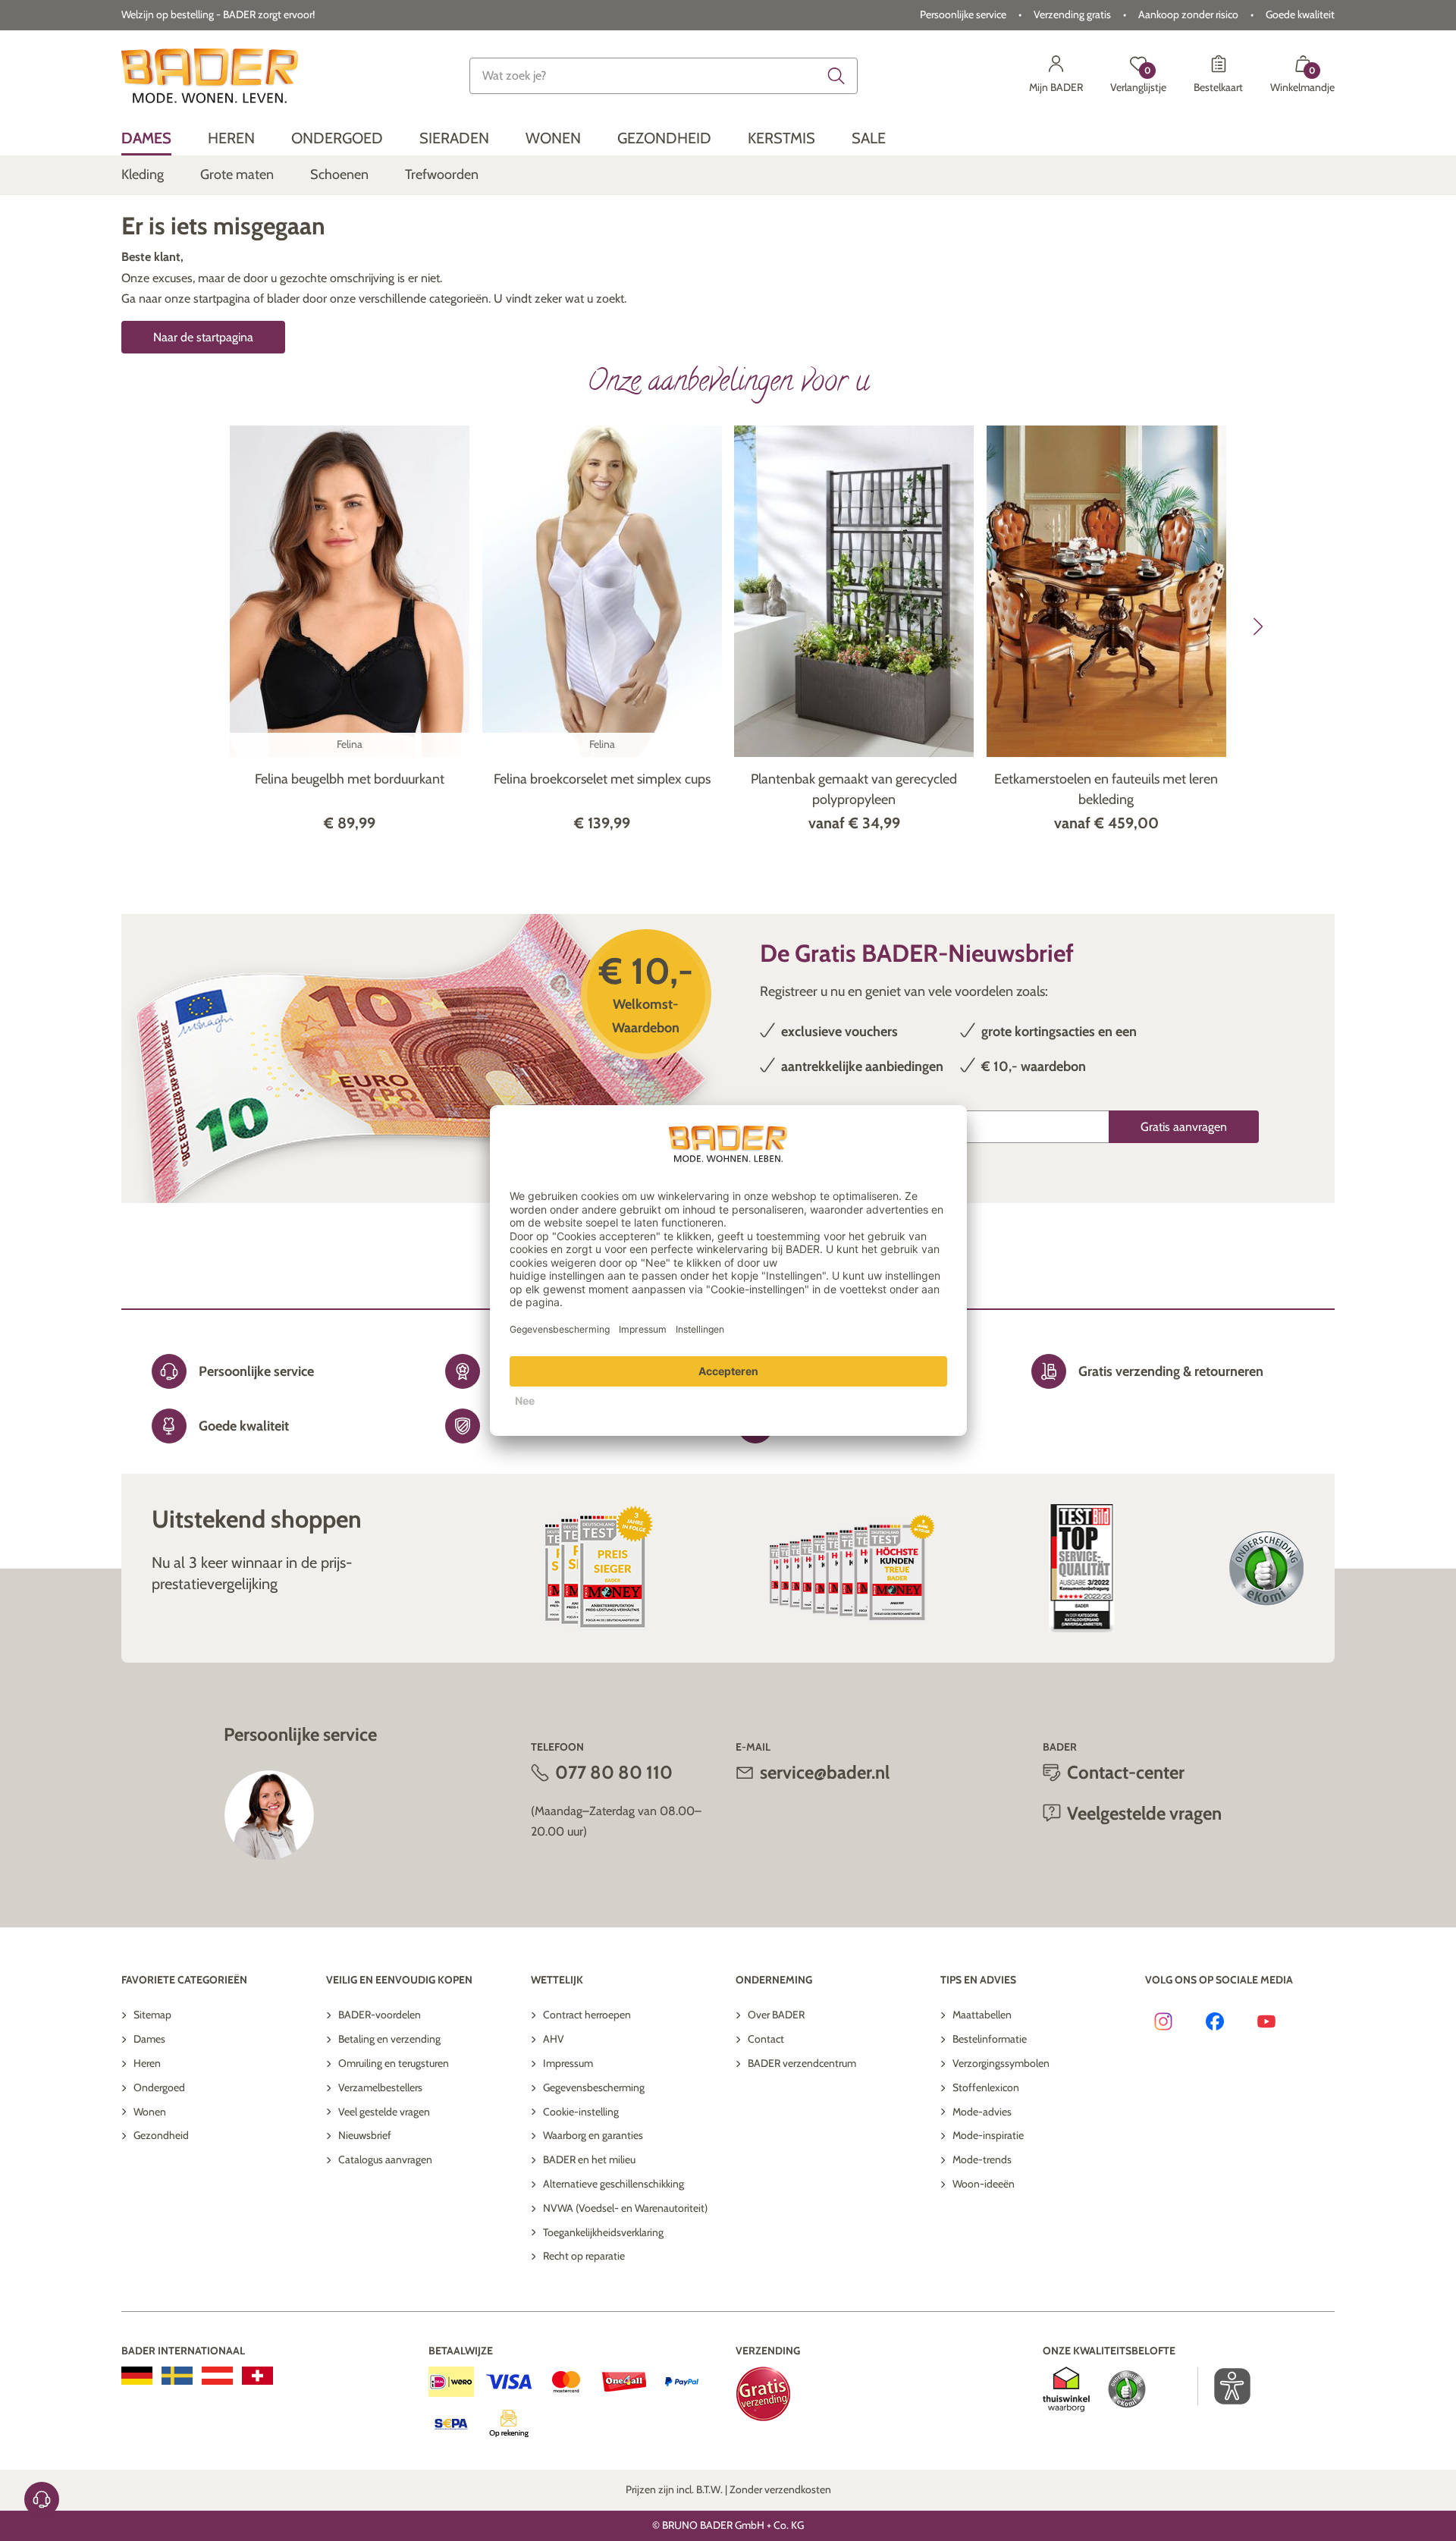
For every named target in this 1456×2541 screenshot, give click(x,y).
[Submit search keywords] (836, 76)
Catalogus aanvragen (385, 2159)
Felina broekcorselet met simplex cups (602, 779)
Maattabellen (982, 2015)
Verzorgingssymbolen (1001, 2063)
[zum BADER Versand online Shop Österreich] (217, 2376)
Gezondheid (161, 2135)
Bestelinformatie (990, 2039)
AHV (554, 2039)
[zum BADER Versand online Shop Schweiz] (257, 2376)
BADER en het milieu (589, 2159)
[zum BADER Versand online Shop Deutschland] (137, 2376)
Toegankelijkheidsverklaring (603, 2232)
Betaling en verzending (389, 2039)
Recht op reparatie (584, 2256)
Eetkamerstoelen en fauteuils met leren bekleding (1106, 789)
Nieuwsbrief (365, 2135)
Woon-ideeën (984, 2184)
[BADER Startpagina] (210, 76)
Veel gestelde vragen (384, 2112)
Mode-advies (982, 2112)
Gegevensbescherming (594, 2087)
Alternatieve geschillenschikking (613, 2184)
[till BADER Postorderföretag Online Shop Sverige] (177, 2376)
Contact (766, 2039)
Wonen (150, 2112)
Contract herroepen (587, 2015)
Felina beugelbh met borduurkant (350, 779)
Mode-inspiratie (988, 2135)
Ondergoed (159, 2087)
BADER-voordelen (380, 2015)
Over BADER (776, 2015)
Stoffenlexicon (986, 2087)
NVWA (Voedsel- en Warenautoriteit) (625, 2208)
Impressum (568, 2063)
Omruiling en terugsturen (394, 2063)
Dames (149, 2039)
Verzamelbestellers (380, 2087)
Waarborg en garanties (593, 2135)
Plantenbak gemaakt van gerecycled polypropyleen (854, 789)
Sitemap (152, 2015)
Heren (147, 2063)
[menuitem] (146, 138)
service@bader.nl (825, 1772)
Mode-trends (982, 2159)
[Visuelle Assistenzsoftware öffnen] (1224, 2386)
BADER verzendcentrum (802, 2063)
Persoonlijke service (963, 14)
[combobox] (664, 76)
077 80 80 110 (614, 1772)
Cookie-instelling (581, 2112)
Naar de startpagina (203, 337)
